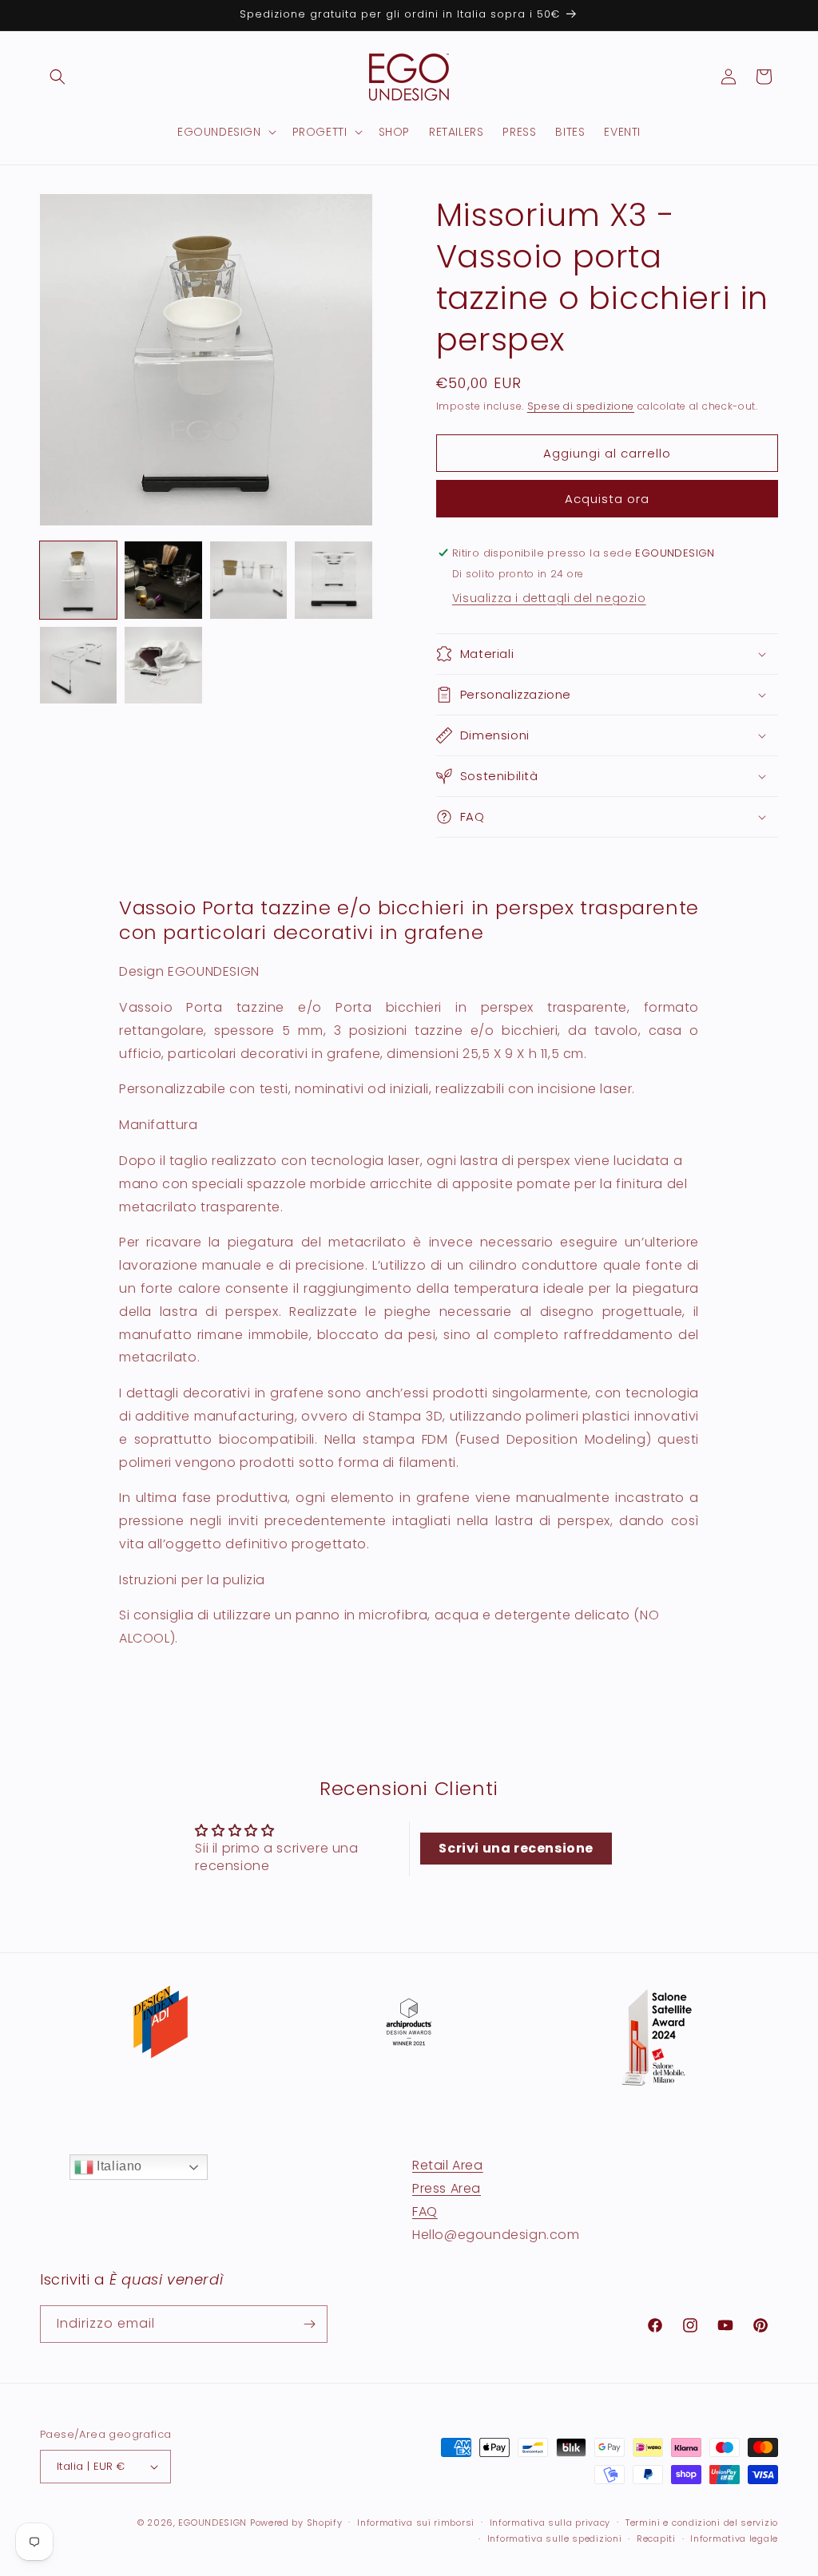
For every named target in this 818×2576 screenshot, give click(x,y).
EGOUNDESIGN (212, 2522)
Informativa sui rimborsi (416, 2522)
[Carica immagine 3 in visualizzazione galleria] (248, 580)
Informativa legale (734, 2538)
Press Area (447, 2188)
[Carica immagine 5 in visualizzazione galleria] (78, 665)
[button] (58, 77)
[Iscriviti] (309, 2324)
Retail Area (448, 2165)
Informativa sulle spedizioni (555, 2538)
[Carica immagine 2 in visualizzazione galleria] (163, 580)
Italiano (118, 2166)
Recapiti (656, 2538)
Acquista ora (607, 499)
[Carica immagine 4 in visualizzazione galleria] (333, 580)
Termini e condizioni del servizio (702, 2522)
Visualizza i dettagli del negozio (549, 598)
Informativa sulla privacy (550, 2522)
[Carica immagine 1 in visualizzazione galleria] (78, 580)
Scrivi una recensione (516, 1848)
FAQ (425, 2211)
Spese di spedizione (581, 406)
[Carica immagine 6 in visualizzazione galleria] (163, 665)
